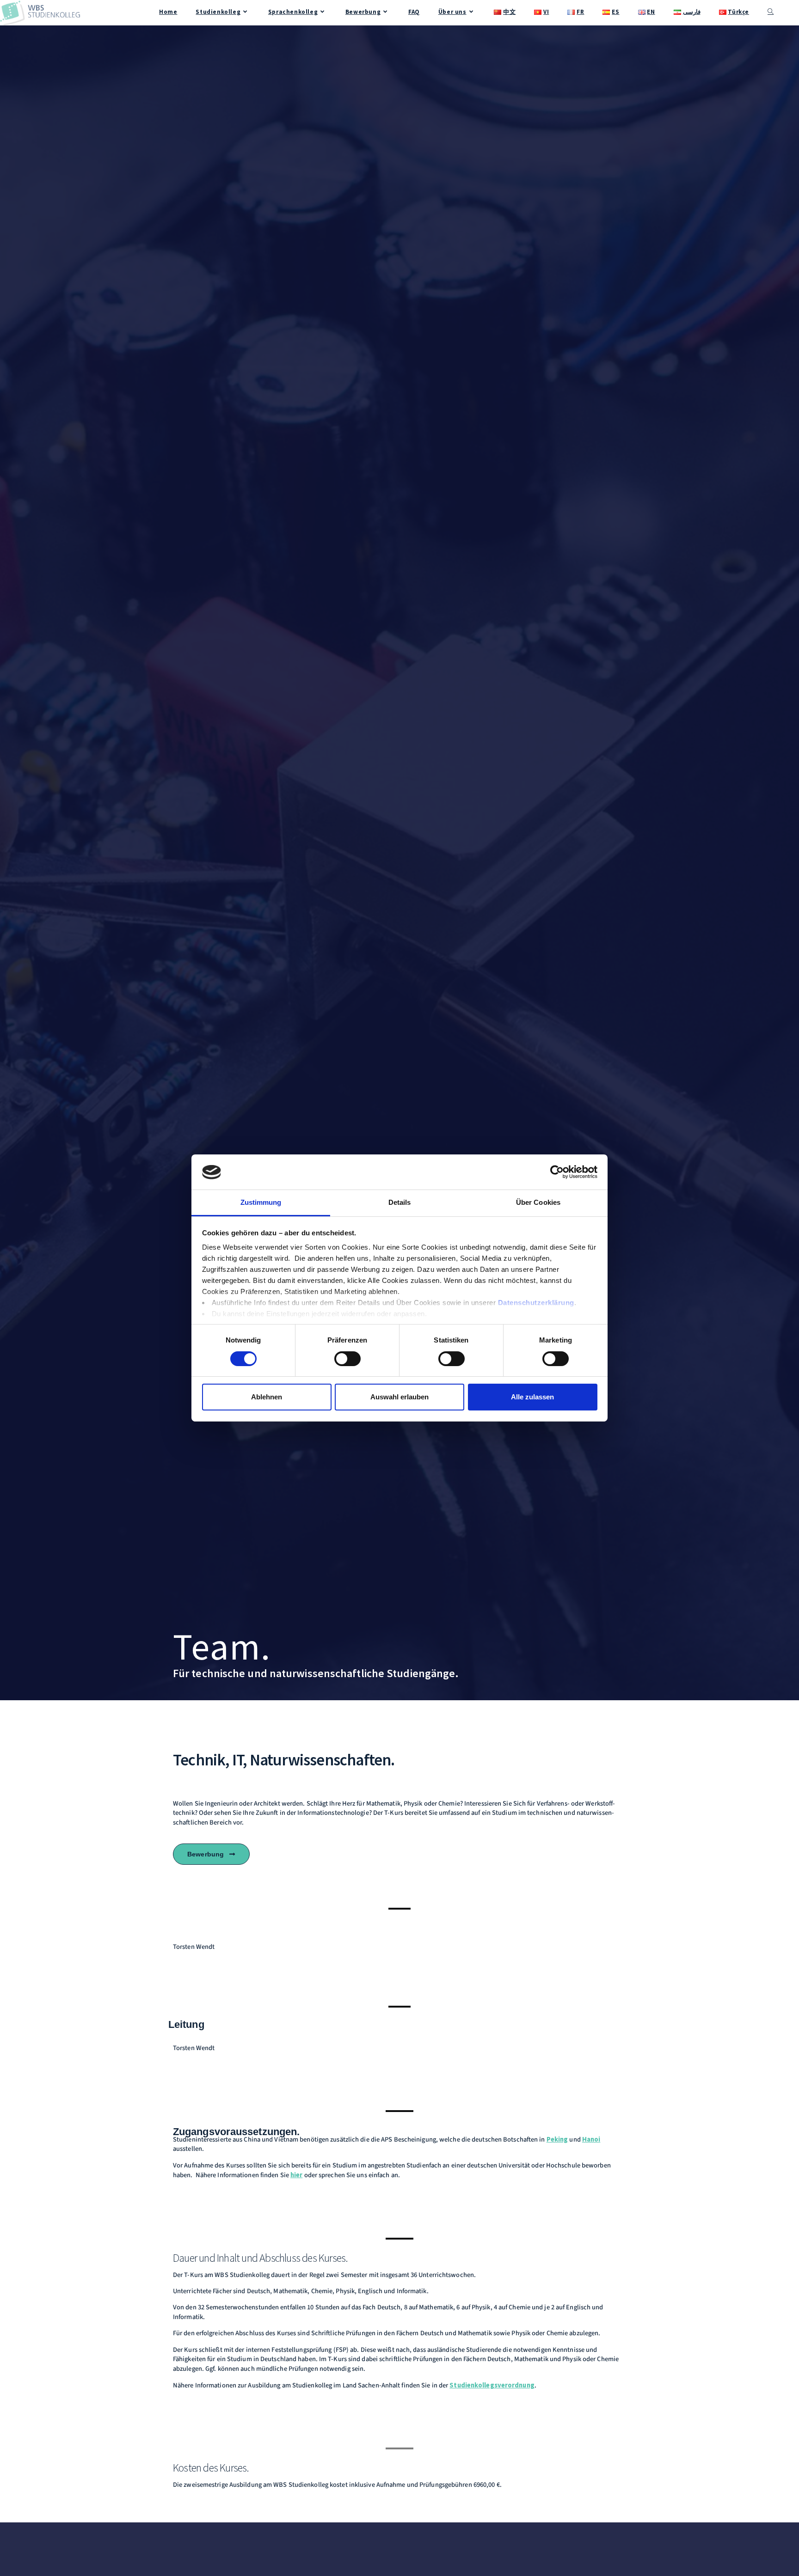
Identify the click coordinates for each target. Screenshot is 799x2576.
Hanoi (591, 2139)
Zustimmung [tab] (261, 1203)
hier (296, 2175)
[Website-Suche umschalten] (771, 12)
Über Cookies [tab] (538, 1203)
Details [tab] (400, 1203)
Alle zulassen (532, 1397)
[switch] (347, 1359)
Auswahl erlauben (399, 1397)
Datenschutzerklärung (536, 1303)
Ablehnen (267, 1397)
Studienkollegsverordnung (492, 2385)
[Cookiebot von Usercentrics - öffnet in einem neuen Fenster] (557, 1172)
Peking (557, 2139)
